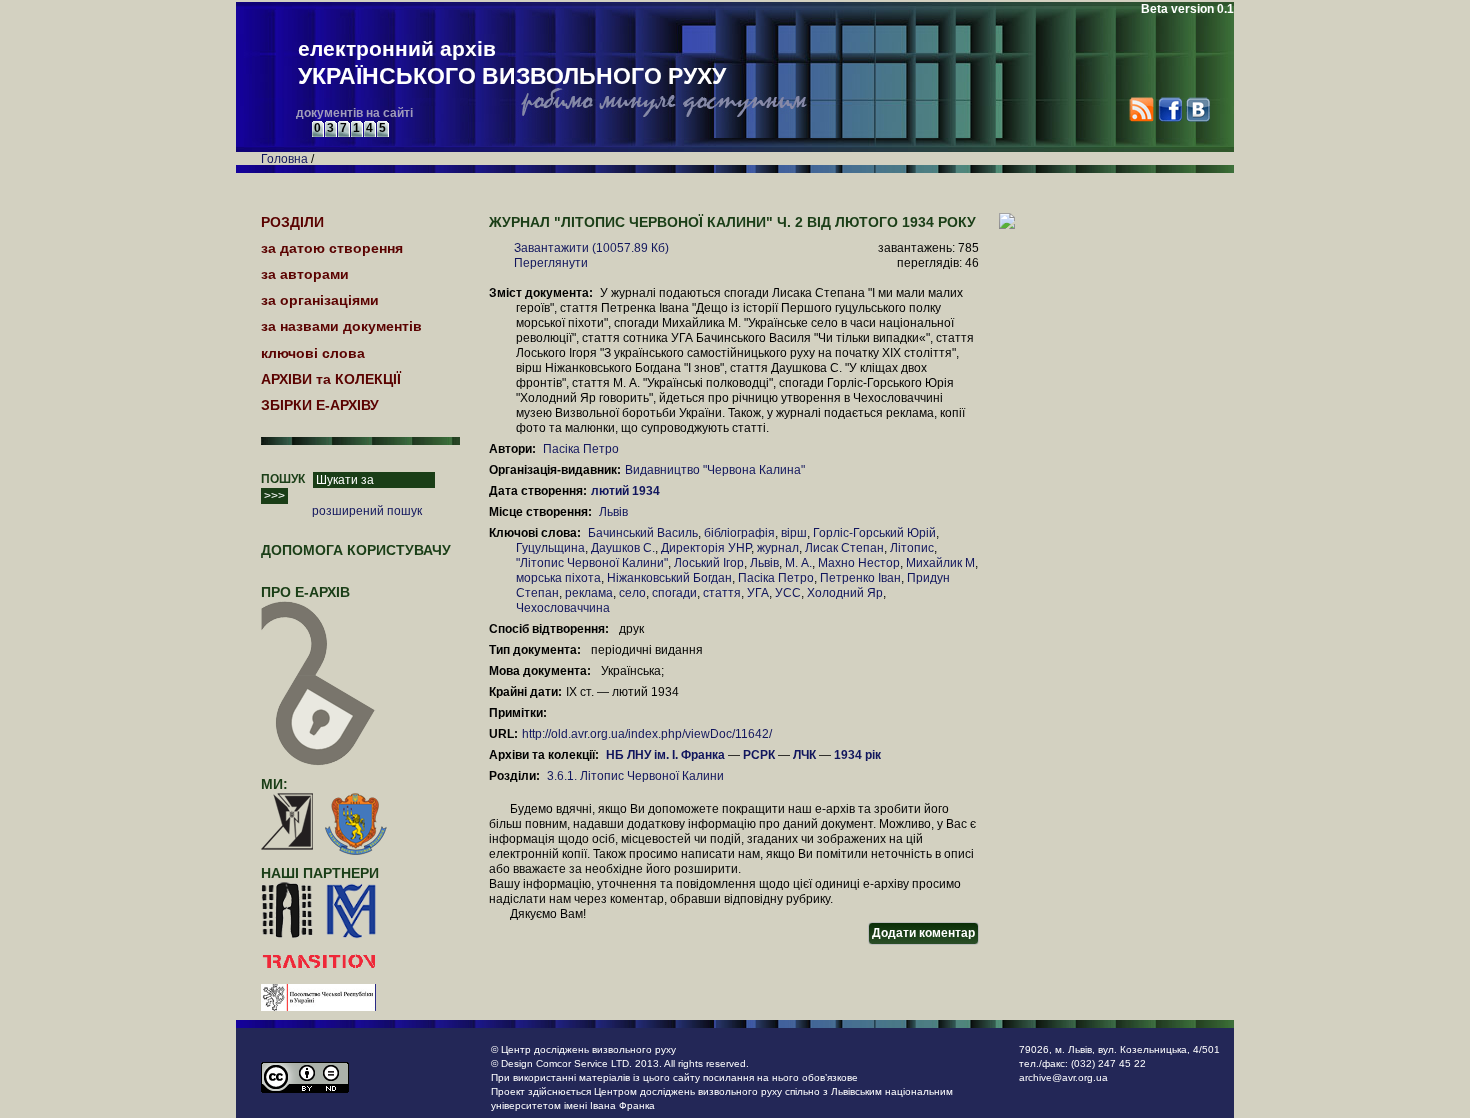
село (632, 593)
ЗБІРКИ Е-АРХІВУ (320, 405)
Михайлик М (940, 563)
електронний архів (512, 63)
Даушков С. (623, 548)
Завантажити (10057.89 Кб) (591, 248)
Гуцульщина (550, 548)
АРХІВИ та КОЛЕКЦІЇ (331, 379)
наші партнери (320, 873)
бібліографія (739, 533)
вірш (794, 533)
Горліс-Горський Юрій (874, 533)
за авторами (305, 274)
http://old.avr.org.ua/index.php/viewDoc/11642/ (647, 734)
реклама (589, 593)
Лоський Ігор (709, 563)
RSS (1141, 109)
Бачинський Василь (643, 533)
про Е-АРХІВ (305, 592)
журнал (778, 548)
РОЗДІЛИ (292, 222)
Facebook (1169, 109)
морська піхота (558, 578)
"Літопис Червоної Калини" (592, 563)
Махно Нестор (859, 563)
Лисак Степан (844, 548)
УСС (788, 593)
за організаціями (320, 300)
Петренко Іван (860, 578)
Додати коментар (923, 933)
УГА (758, 593)
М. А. (798, 563)
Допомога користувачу (356, 550)
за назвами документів (341, 326)
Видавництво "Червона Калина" (715, 470)
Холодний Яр (845, 593)
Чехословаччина (563, 608)
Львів (613, 512)
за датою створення (332, 248)
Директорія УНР (706, 548)
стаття (722, 593)
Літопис (912, 548)
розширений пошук (367, 511)
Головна (284, 159)
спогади (674, 593)
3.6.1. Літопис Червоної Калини (635, 776)
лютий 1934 (627, 491)
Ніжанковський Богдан (669, 578)
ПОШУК (283, 479)
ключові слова (313, 353)
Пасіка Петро (581, 449)
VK (1197, 109)
